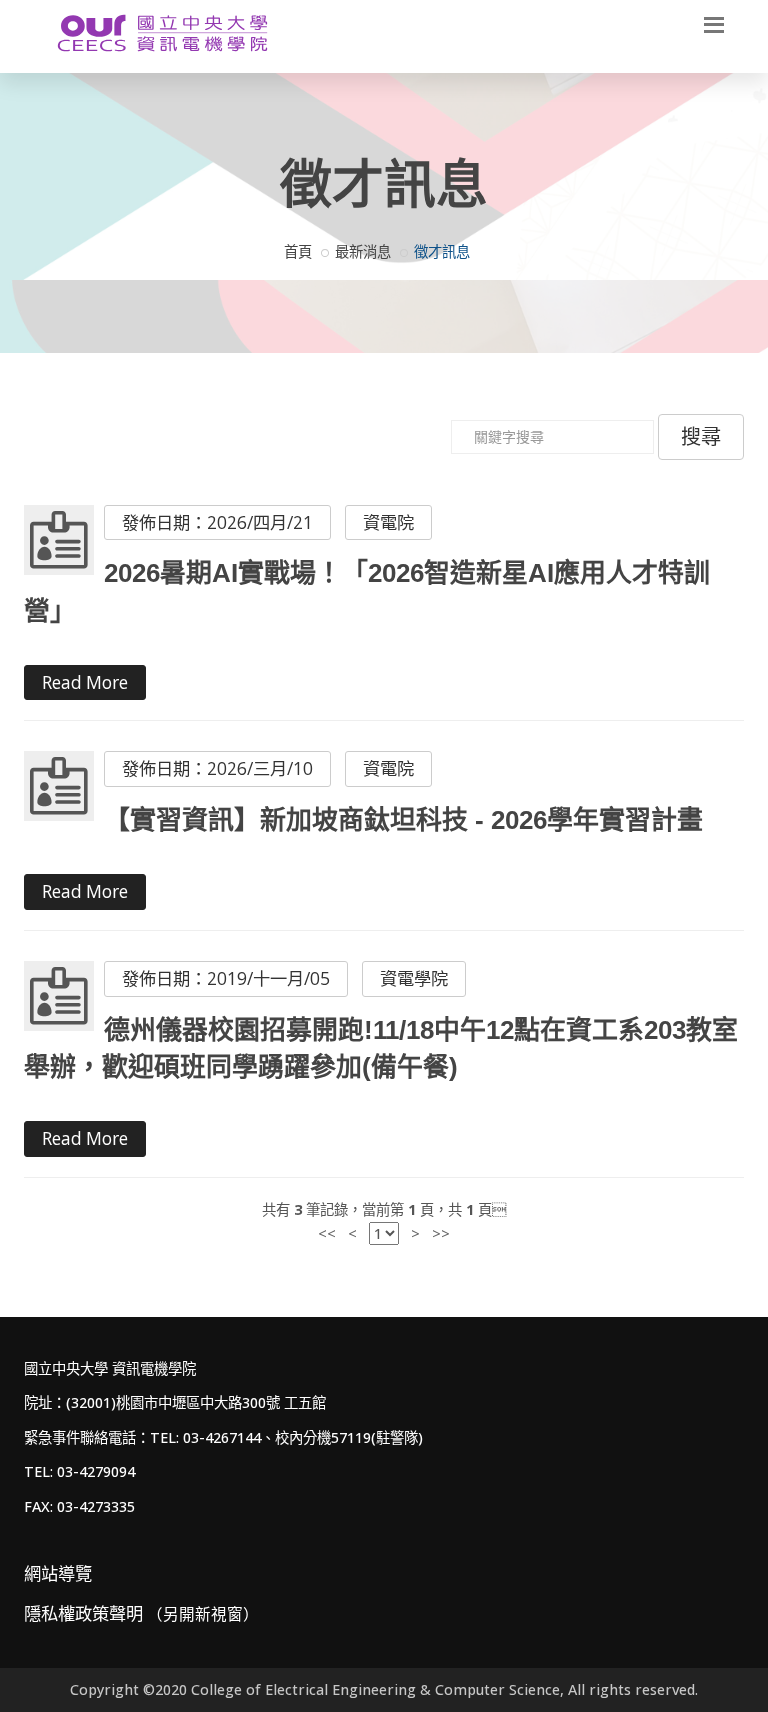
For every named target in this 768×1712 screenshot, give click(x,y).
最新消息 (363, 251)
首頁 (298, 251)
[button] (714, 23)
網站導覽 (58, 1573)
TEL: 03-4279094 (79, 1471)
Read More (85, 682)
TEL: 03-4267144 (205, 1437)
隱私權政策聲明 (141, 1613)
